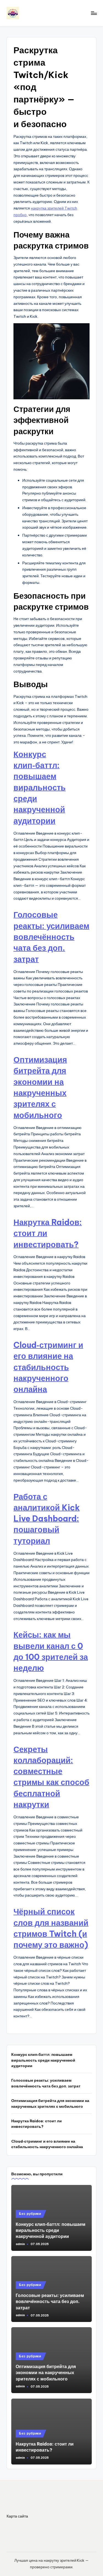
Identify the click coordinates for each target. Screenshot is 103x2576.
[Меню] (94, 13)
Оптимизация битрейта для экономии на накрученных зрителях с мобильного (50, 2103)
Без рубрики (30, 2214)
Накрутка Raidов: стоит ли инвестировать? (37, 2124)
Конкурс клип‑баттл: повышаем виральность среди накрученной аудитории (40, 787)
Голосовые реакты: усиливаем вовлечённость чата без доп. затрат (51, 937)
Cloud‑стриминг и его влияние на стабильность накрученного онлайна (48, 1367)
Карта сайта (17, 2516)
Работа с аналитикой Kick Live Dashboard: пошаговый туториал (47, 1519)
